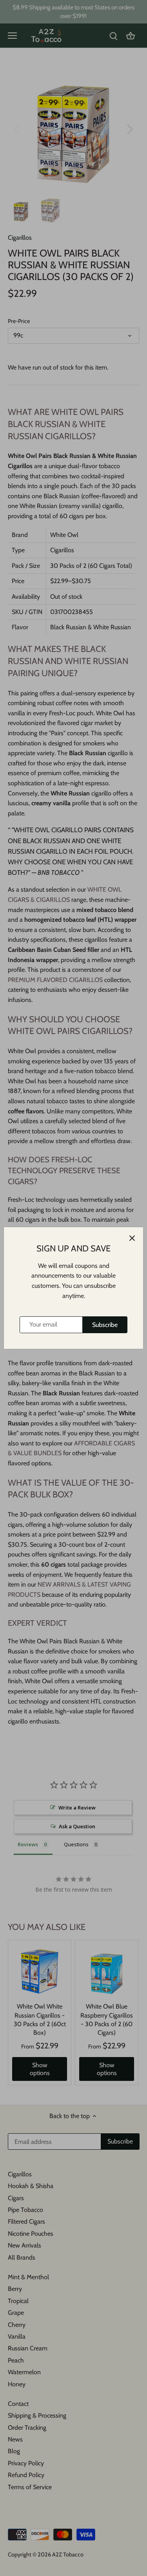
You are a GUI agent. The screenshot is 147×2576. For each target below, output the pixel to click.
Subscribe (105, 1325)
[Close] (132, 1238)
